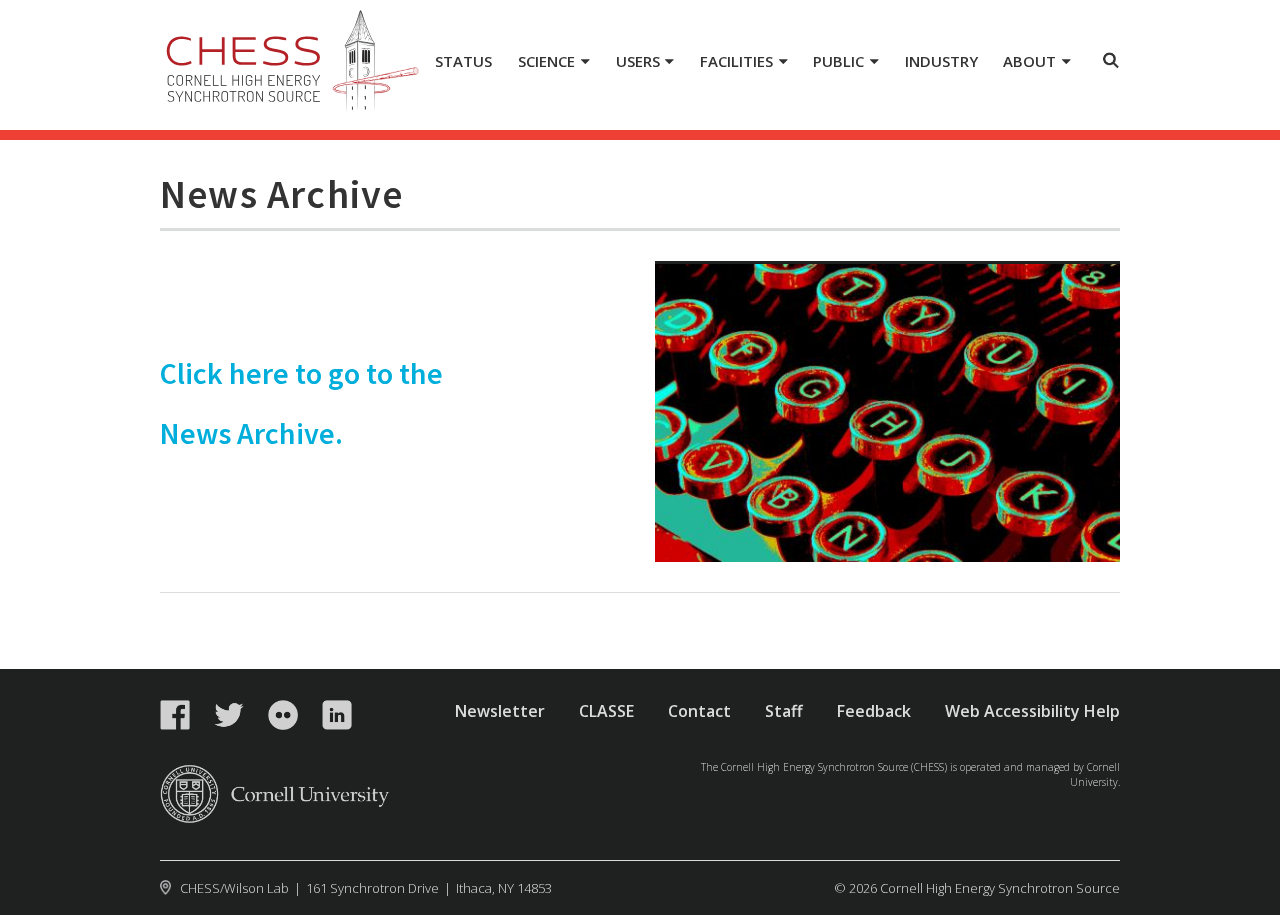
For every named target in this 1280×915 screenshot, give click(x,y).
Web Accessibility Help (1032, 711)
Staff (784, 711)
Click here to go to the (301, 373)
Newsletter (500, 711)
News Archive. (251, 433)
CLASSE (606, 711)
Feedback (874, 711)
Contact (699, 711)
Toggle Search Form (1111, 60)
